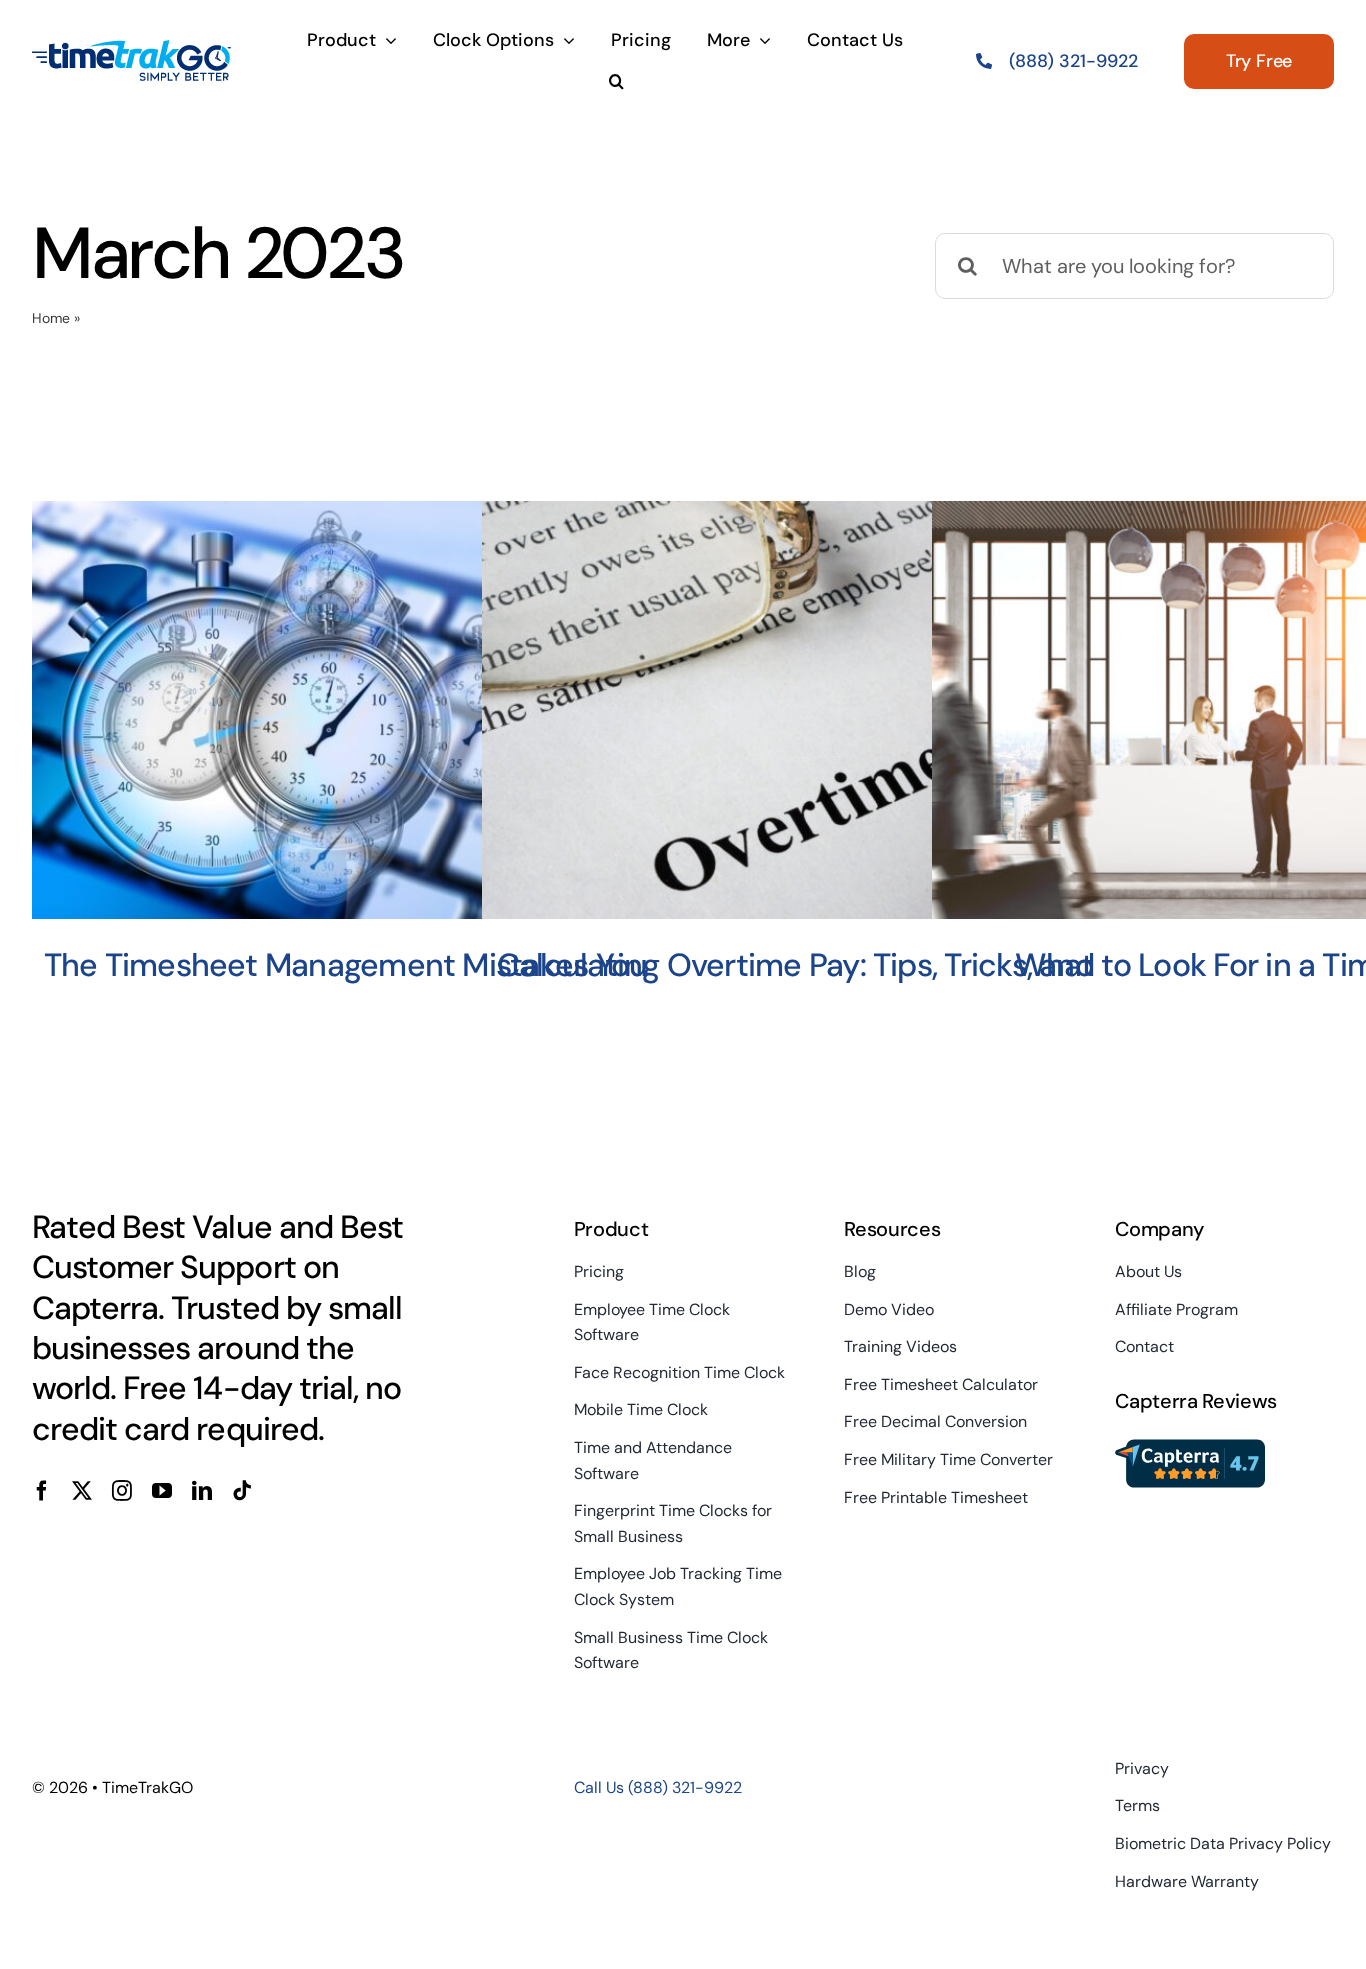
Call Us (658, 1787)
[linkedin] (202, 1491)
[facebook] (42, 1491)
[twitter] (82, 1491)
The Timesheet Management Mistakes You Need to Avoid (346, 986)
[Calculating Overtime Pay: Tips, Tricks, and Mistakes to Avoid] (795, 710)
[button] (616, 83)
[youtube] (162, 1491)
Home (51, 318)
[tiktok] (242, 1491)
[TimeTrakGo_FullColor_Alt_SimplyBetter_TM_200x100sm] (132, 49)
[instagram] (122, 1491)
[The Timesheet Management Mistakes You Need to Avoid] (345, 710)
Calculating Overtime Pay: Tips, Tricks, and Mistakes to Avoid (795, 986)
